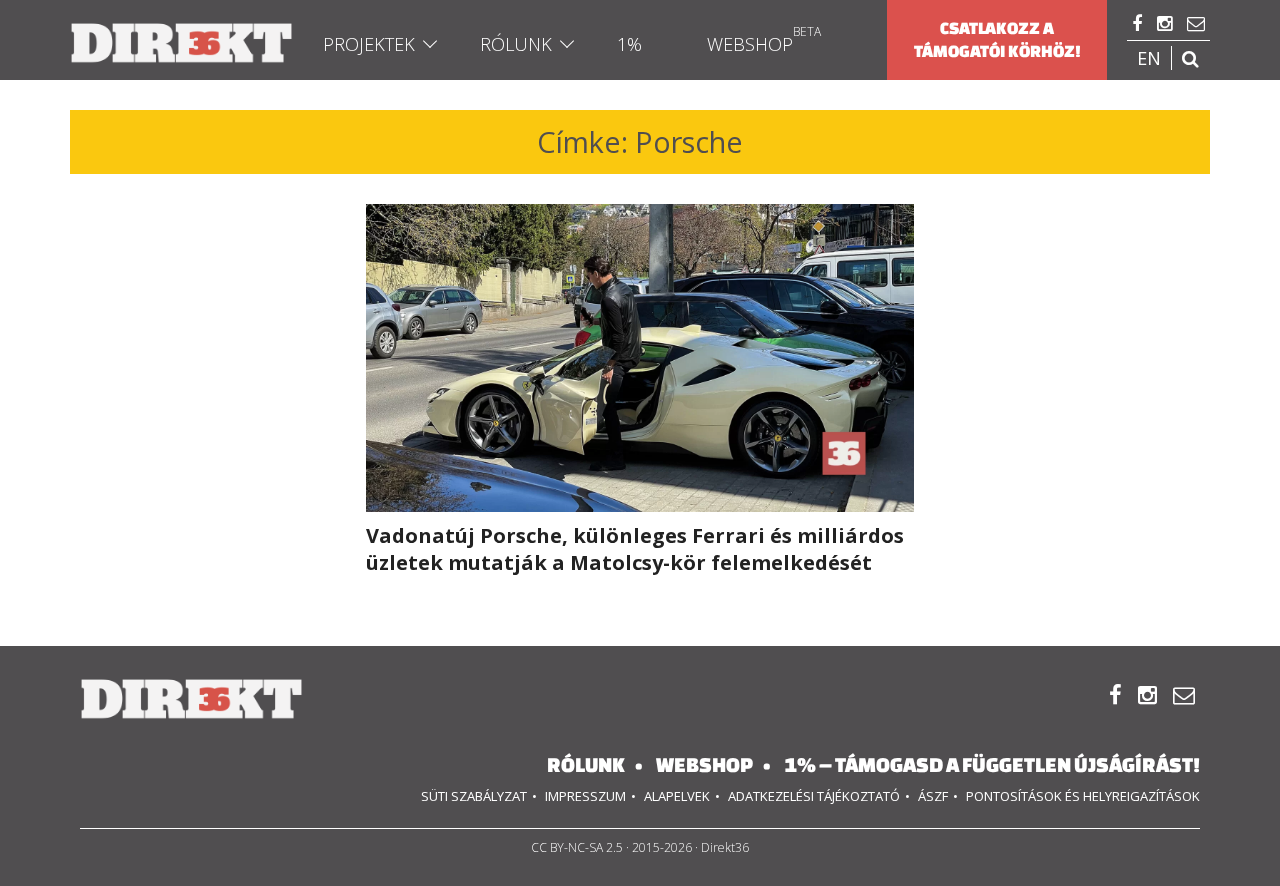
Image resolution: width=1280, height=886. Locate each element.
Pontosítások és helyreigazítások (1083, 796)
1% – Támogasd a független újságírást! (992, 764)
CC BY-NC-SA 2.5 (577, 847)
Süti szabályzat (474, 796)
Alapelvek (677, 796)
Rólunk (516, 44)
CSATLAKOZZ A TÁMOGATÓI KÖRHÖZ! (997, 39)
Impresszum (585, 796)
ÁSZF (933, 796)
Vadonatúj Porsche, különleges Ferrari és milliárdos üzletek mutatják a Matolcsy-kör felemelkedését (635, 549)
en (1149, 58)
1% (629, 44)
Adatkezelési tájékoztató (814, 796)
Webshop (750, 44)
